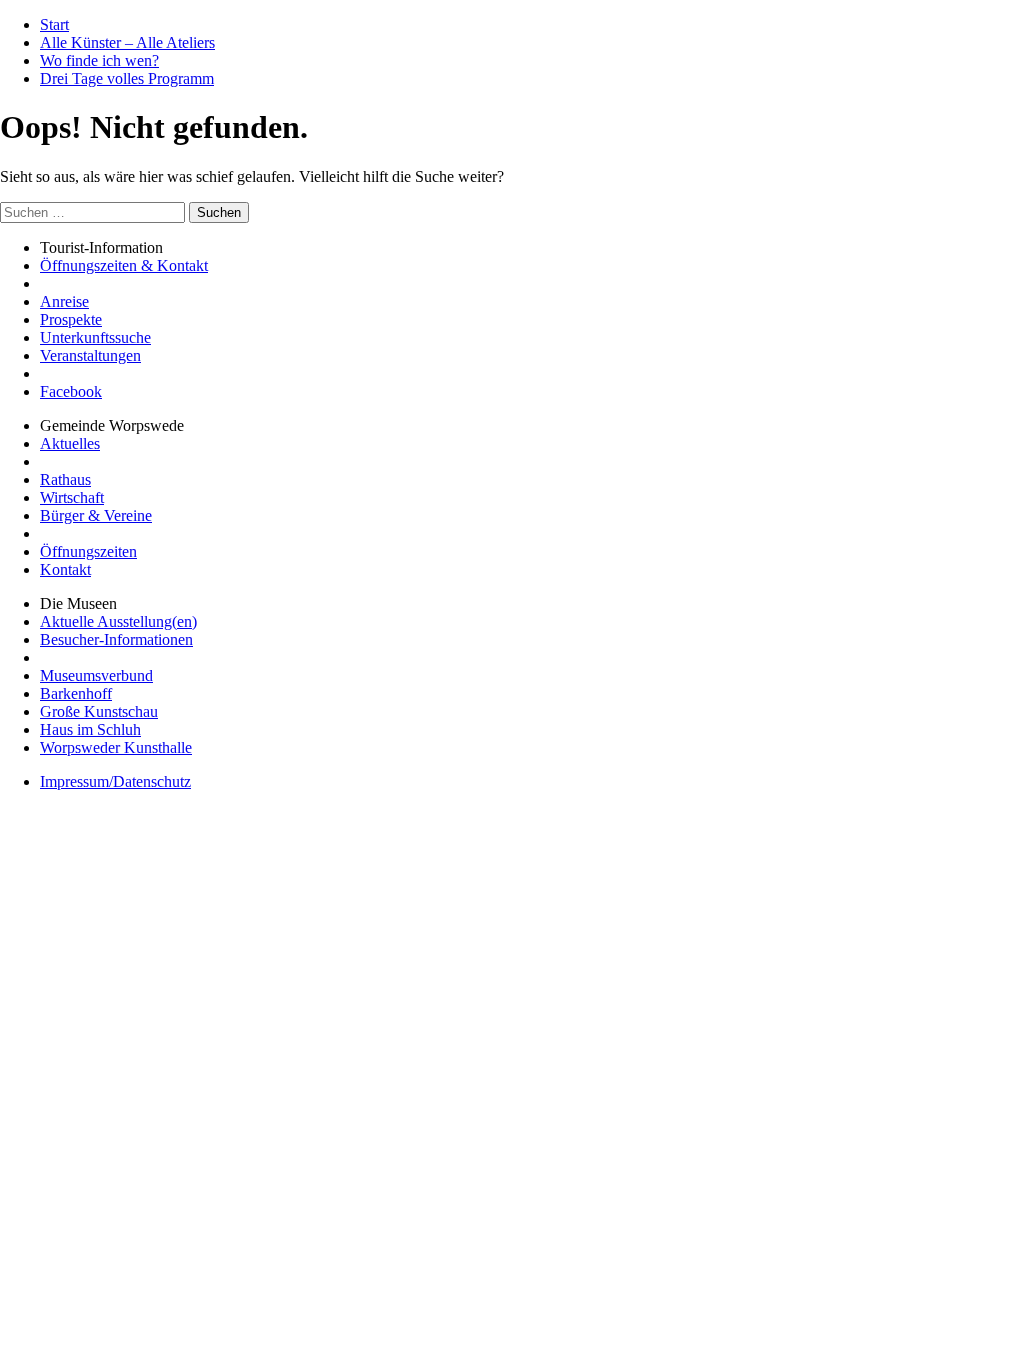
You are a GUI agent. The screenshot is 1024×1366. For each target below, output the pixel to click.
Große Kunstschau (99, 711)
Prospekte (71, 319)
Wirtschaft (72, 497)
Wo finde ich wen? (99, 60)
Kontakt (65, 569)
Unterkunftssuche (95, 337)
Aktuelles (70, 443)
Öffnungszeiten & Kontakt (124, 265)
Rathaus (65, 479)
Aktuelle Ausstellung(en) (118, 621)
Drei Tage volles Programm (127, 78)
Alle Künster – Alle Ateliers (127, 42)
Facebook (71, 391)
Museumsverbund (96, 675)
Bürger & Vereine (96, 515)
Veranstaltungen (90, 355)
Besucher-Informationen (116, 639)
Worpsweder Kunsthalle (116, 747)
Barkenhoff (76, 693)
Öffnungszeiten (88, 551)
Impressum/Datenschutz (115, 781)
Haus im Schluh (90, 729)
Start (54, 24)
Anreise (64, 301)
